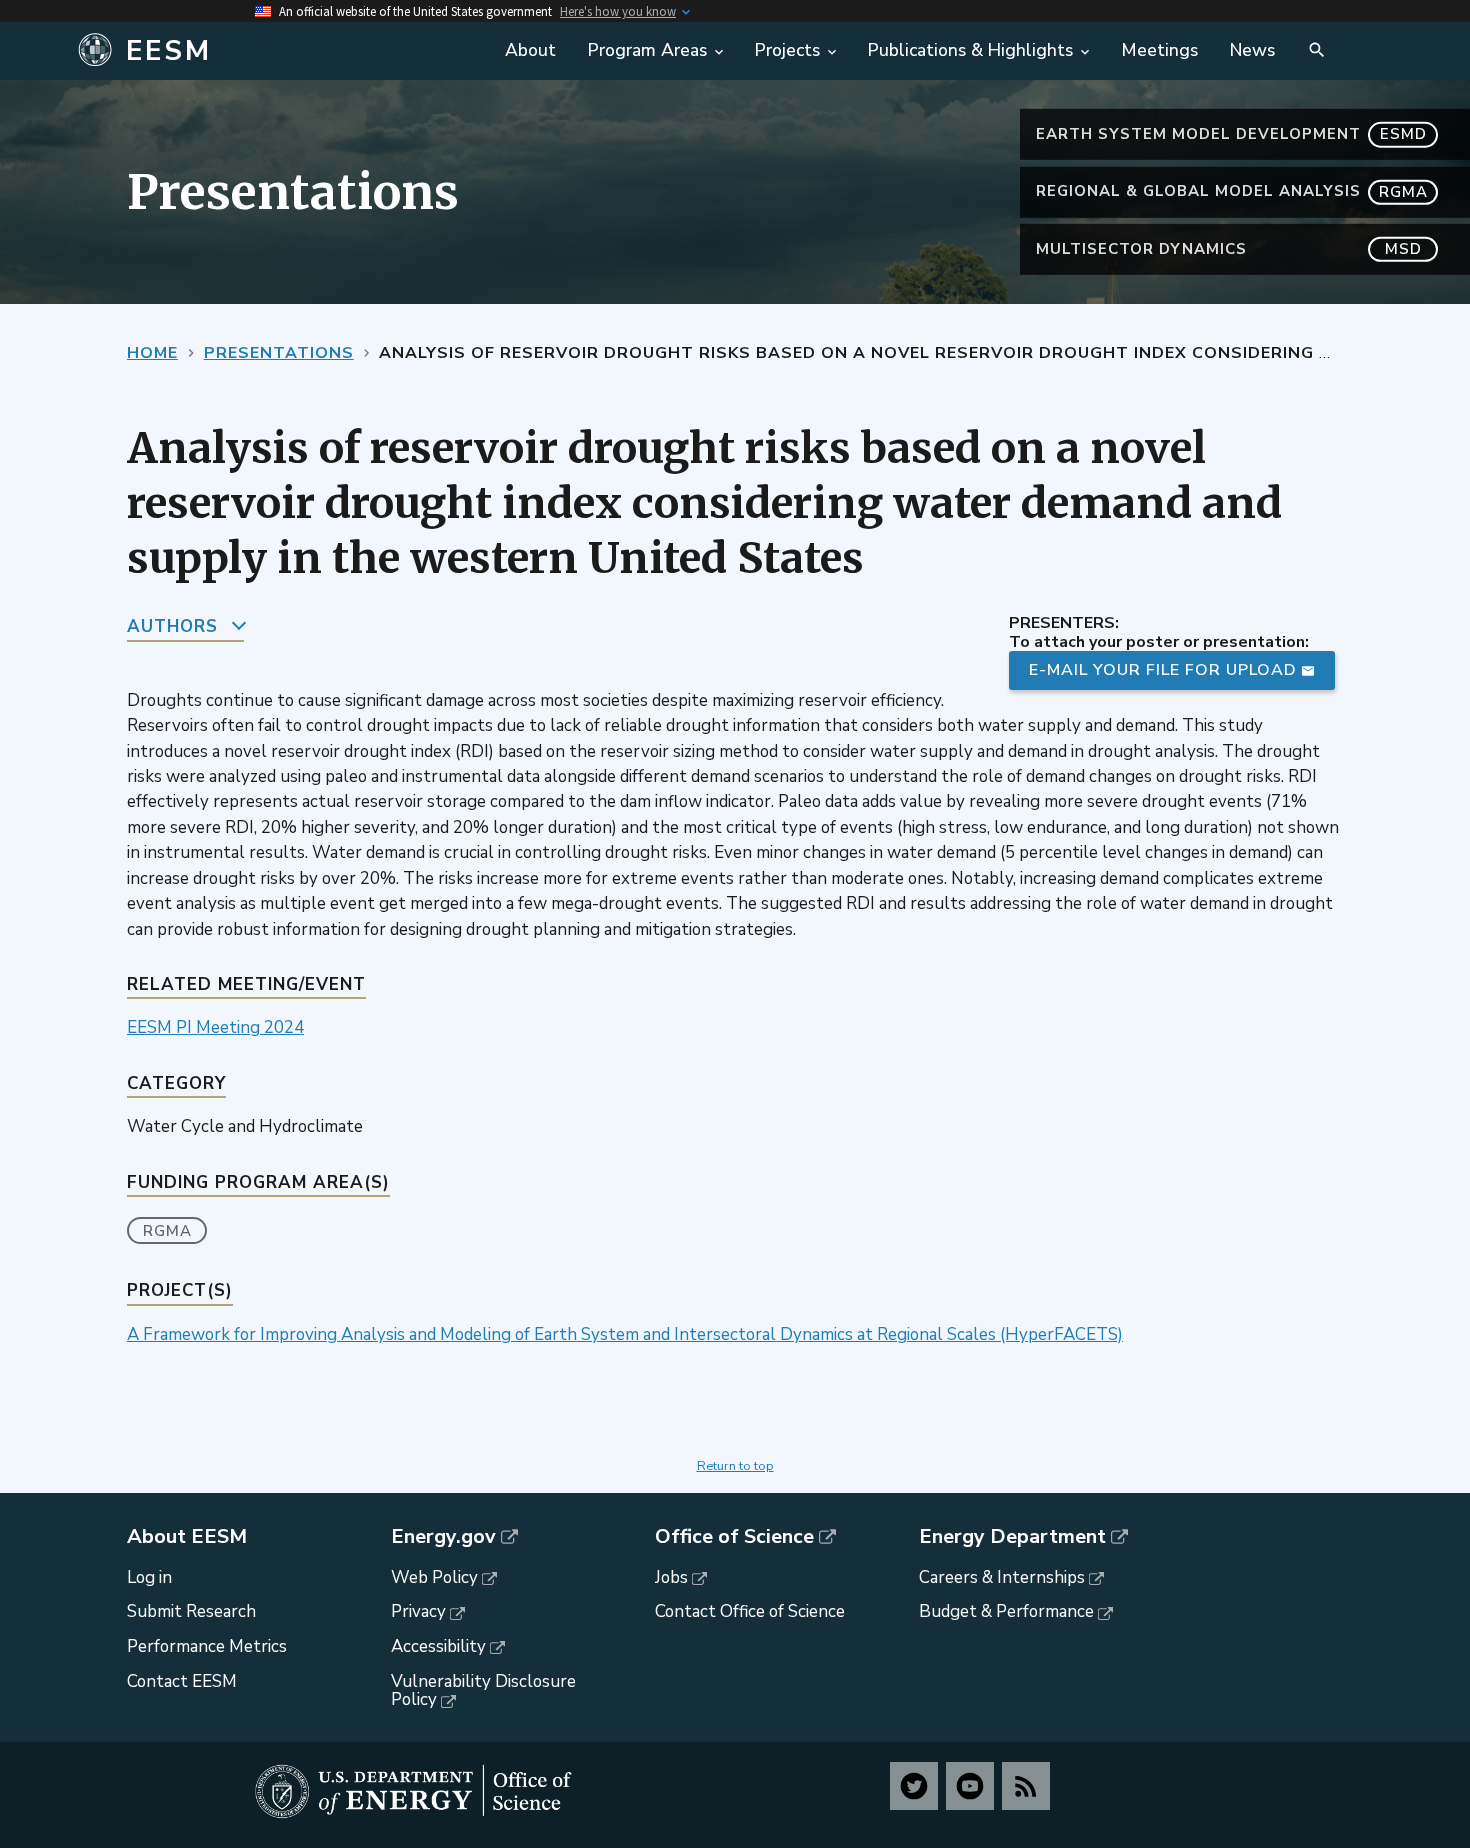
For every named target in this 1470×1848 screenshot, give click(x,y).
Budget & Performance (1006, 1611)
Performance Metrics (207, 1646)
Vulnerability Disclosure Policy (483, 1691)
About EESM (187, 1537)
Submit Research (191, 1611)
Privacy (418, 1611)
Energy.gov (443, 1537)
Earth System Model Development (1231, 134)
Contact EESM (182, 1681)
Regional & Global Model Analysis (1232, 191)
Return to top (735, 1466)
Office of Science (734, 1537)
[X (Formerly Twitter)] (914, 1786)
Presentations (279, 353)
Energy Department (1012, 1537)
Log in (149, 1577)
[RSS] (1026, 1786)
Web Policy (434, 1577)
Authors (172, 626)
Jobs (671, 1577)
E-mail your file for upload (1163, 670)
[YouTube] (970, 1786)
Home (152, 353)
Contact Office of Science (750, 1611)
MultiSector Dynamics (1229, 249)
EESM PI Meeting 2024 (215, 1027)
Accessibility (438, 1646)
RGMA (167, 1231)
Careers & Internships (1002, 1577)
